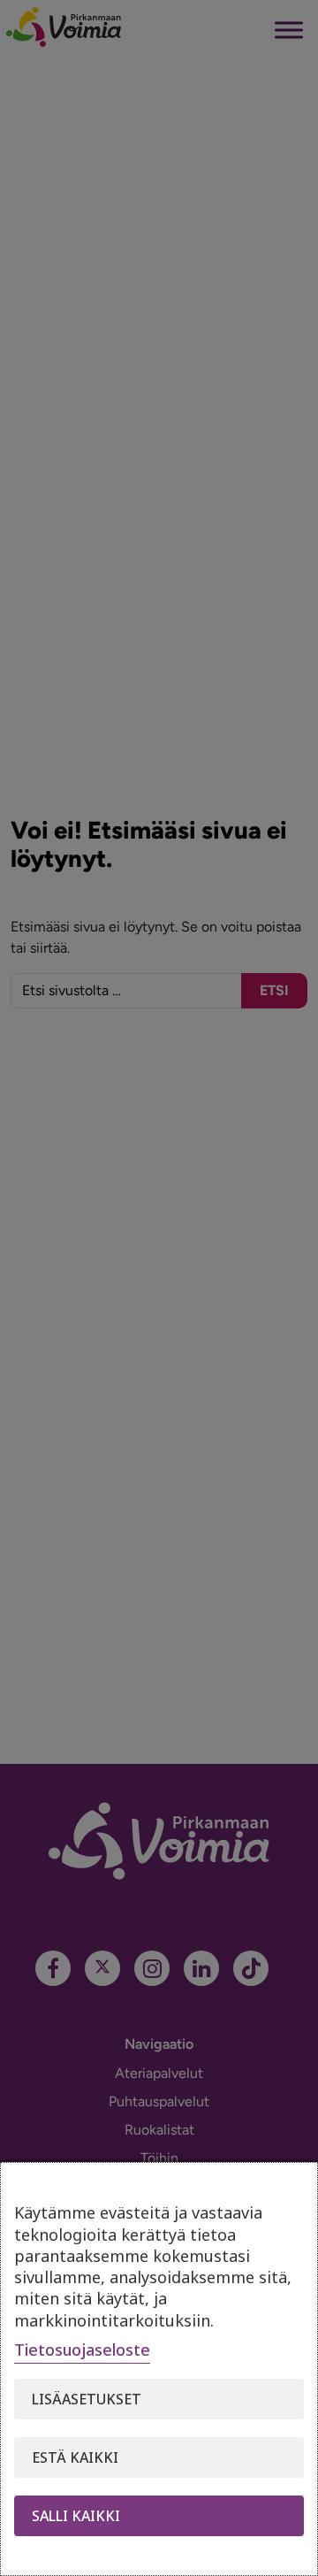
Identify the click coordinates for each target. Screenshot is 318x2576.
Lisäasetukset (87, 2399)
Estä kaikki (75, 2457)
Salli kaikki (76, 2516)
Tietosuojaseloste (82, 2350)
